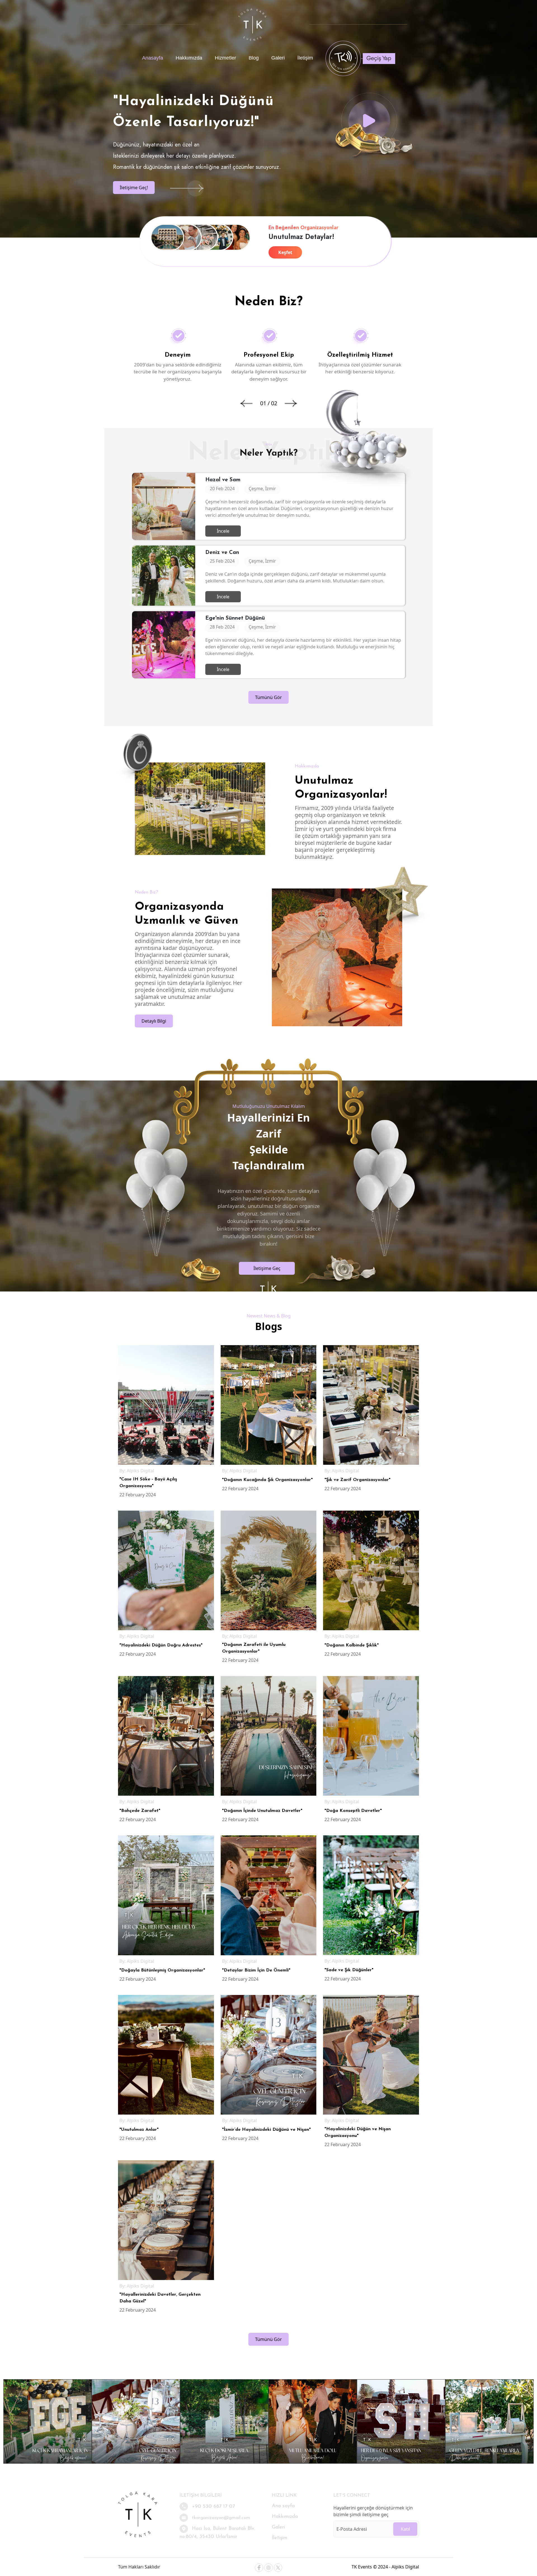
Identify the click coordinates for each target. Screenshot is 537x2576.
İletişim (305, 58)
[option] (178, 356)
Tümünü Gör (268, 697)
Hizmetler (225, 58)
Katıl (405, 2529)
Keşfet (285, 252)
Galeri (278, 58)
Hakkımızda (189, 58)
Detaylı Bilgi (154, 1021)
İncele (223, 531)
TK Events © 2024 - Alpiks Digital (385, 2567)
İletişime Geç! (134, 188)
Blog (254, 58)
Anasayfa (153, 58)
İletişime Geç (267, 1268)
